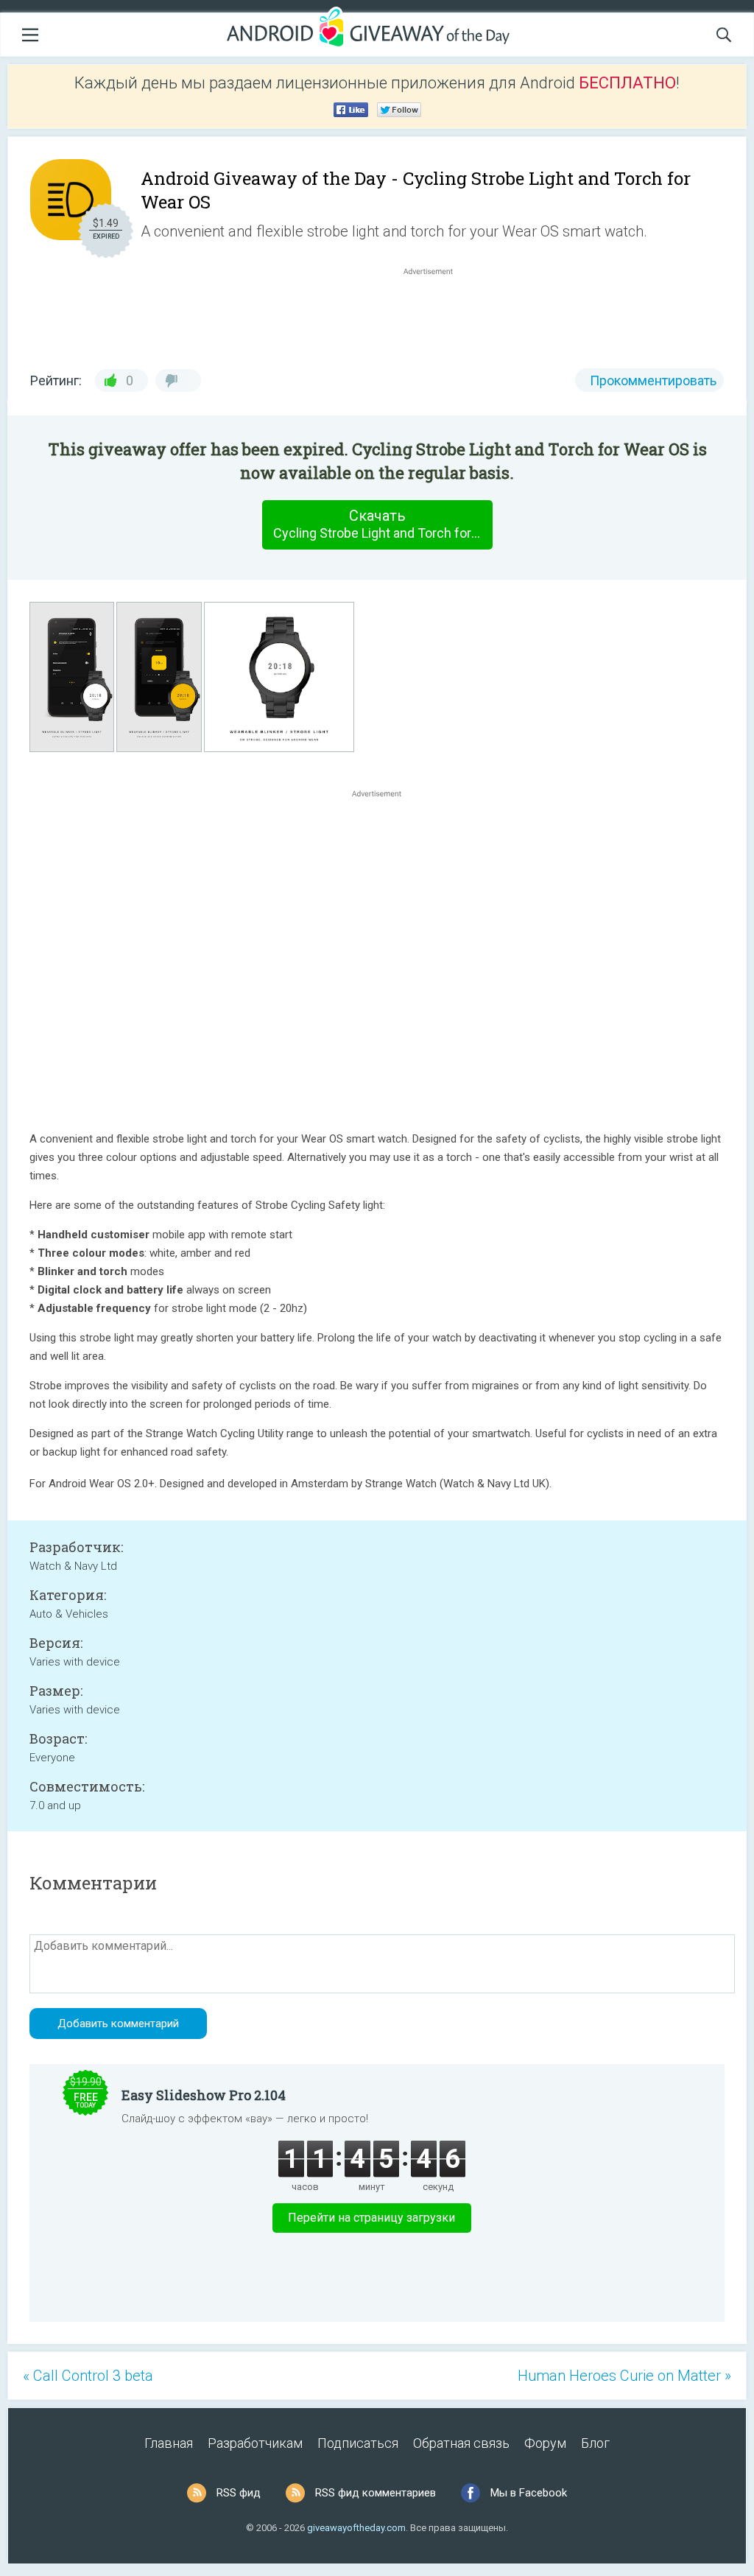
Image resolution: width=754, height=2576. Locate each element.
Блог (595, 2443)
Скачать (383, 524)
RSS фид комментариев (376, 2493)
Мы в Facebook (529, 2493)
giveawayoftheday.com (356, 2528)
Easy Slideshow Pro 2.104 (204, 2095)
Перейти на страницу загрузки (371, 2218)
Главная (169, 2443)
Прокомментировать (653, 380)
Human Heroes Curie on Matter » (624, 2376)
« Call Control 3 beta (88, 2376)
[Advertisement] (436, 314)
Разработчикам (255, 2443)
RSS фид (239, 2493)
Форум (545, 2443)
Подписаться (358, 2443)
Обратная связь (461, 2443)
